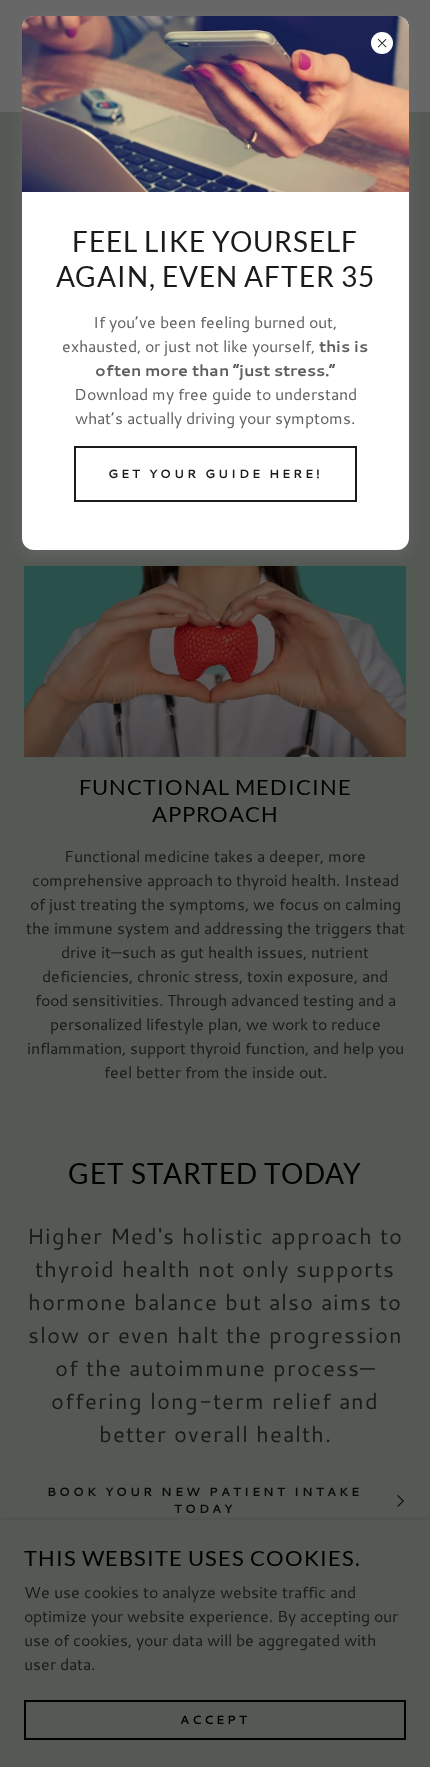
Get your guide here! (215, 473)
